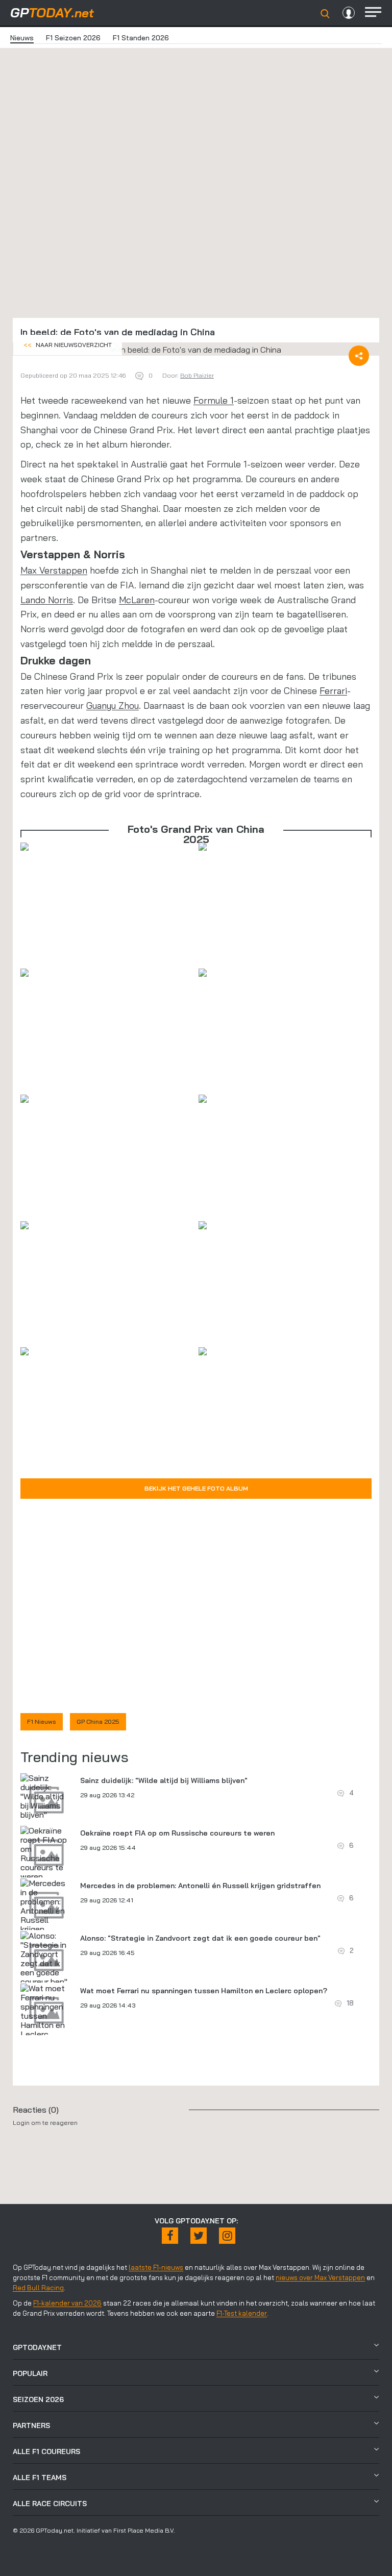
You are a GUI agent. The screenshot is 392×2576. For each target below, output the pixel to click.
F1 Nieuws (42, 1722)
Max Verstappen (54, 570)
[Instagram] (227, 2236)
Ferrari (333, 691)
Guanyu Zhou (113, 705)
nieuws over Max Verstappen (320, 2277)
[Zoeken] (325, 14)
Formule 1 (214, 400)
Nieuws (22, 38)
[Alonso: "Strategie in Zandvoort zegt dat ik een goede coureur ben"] (46, 1959)
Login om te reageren (45, 2123)
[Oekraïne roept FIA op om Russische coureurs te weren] (46, 1853)
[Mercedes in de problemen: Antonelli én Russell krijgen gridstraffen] (46, 1911)
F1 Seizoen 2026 (73, 38)
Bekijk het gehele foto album (196, 1488)
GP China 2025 (98, 1722)
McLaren (137, 600)
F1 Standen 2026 (141, 38)
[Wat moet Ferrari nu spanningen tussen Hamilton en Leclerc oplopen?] (46, 2016)
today (52, 13)
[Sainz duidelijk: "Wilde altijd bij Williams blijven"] (46, 1796)
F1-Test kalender (242, 2313)
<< (68, 345)
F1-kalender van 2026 (67, 2303)
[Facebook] (170, 2236)
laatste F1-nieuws (156, 2267)
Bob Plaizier (197, 375)
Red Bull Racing (38, 2288)
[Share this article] (359, 356)
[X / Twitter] (199, 2236)
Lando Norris (47, 600)
